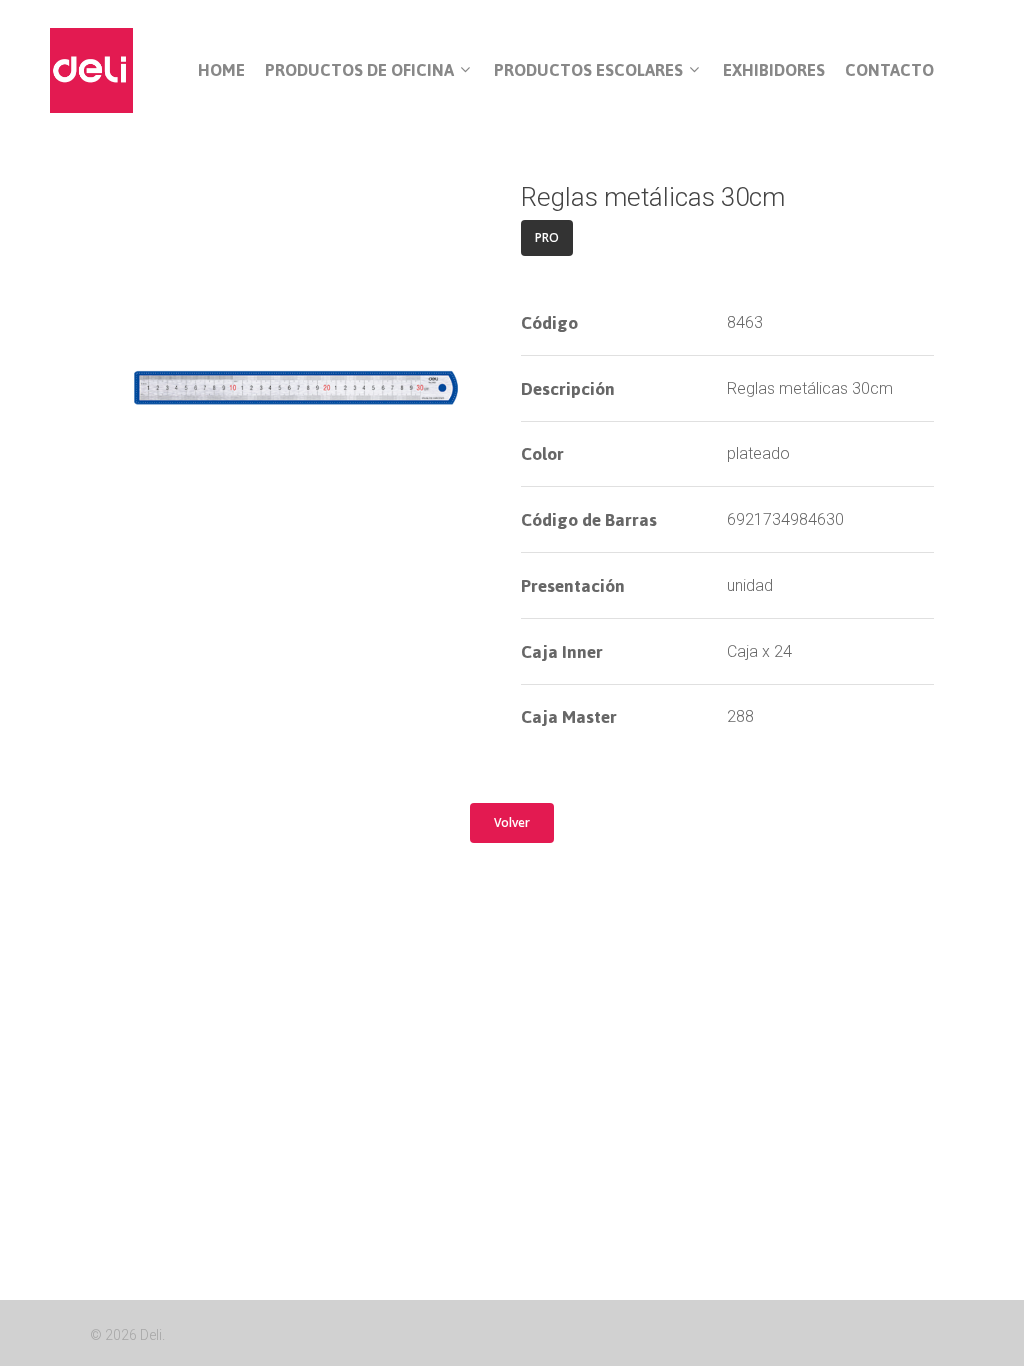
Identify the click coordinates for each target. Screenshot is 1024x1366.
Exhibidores (774, 70)
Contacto (889, 70)
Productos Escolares (588, 71)
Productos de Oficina (359, 71)
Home (221, 70)
